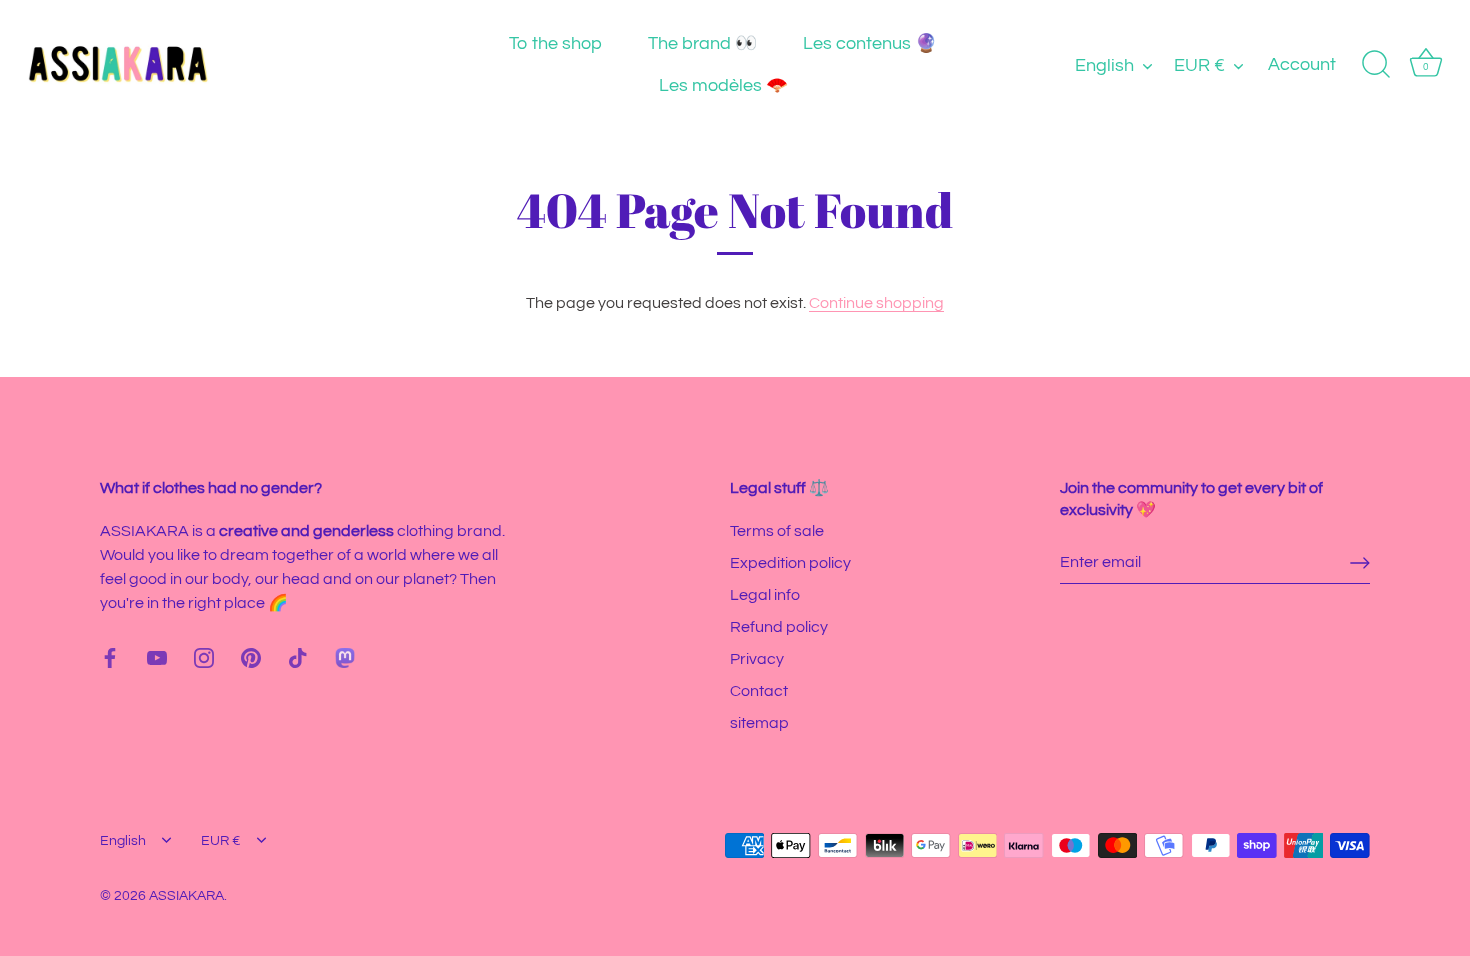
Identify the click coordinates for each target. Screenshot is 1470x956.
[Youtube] (157, 657)
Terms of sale (777, 531)
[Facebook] (110, 657)
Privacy (757, 659)
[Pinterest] (251, 657)
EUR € (1199, 65)
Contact (759, 691)
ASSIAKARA (186, 896)
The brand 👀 (702, 43)
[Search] (1376, 65)
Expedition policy (790, 563)
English (1104, 65)
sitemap (759, 723)
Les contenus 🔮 (870, 43)
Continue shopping (876, 303)
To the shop (555, 43)
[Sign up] (1360, 563)
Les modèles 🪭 (723, 85)
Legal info (765, 595)
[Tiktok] (298, 657)
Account (1302, 64)
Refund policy (779, 627)
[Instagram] (204, 657)
